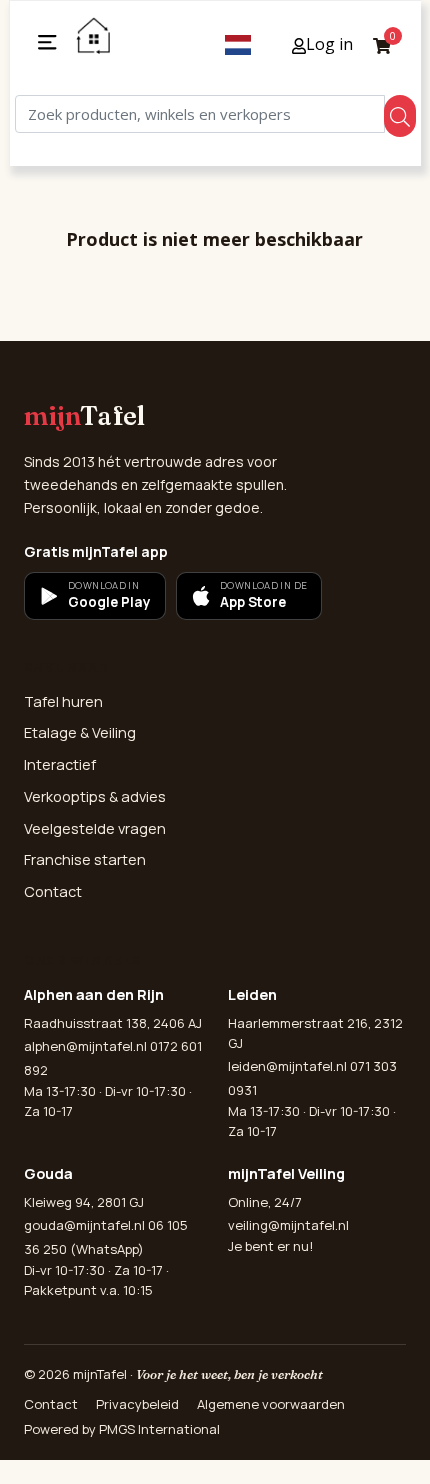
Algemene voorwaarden (271, 1404)
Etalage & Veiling (80, 732)
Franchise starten (85, 859)
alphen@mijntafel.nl (85, 1046)
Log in (329, 44)
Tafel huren (63, 701)
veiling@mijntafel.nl (288, 1225)
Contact (53, 891)
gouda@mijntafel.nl (84, 1225)
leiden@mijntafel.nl (287, 1066)
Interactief (60, 764)
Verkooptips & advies (95, 796)
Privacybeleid (137, 1404)
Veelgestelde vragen (95, 828)
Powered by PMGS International (122, 1429)
